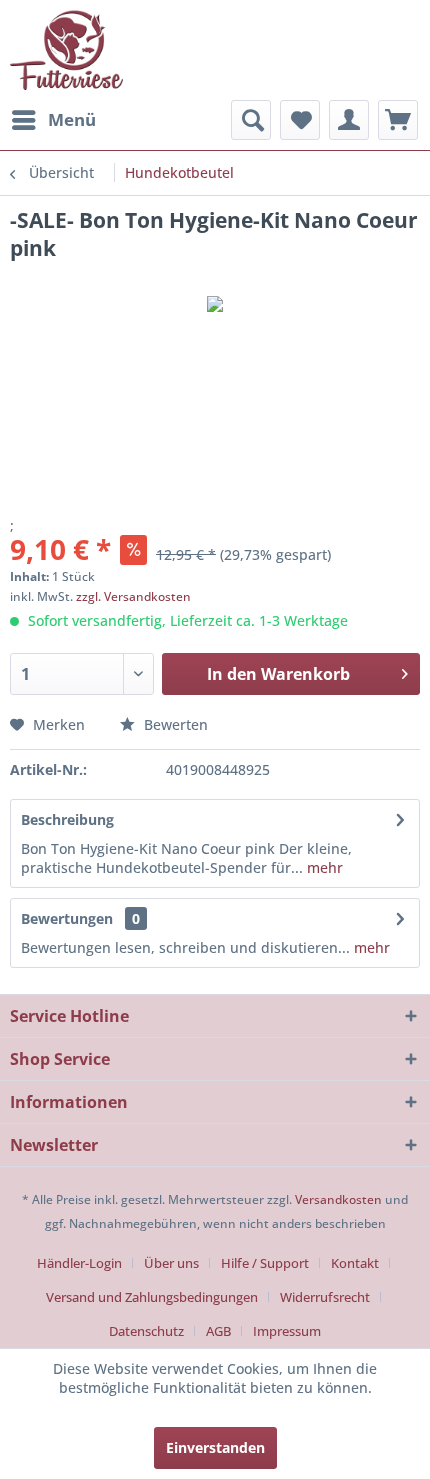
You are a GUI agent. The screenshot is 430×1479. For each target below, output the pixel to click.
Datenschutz (146, 1331)
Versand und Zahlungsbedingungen (152, 1297)
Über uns (171, 1263)
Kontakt (355, 1263)
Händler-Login (79, 1263)
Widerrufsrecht (325, 1297)
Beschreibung (67, 819)
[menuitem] (53, 120)
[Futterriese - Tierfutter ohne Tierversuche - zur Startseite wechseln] (66, 50)
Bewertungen (67, 918)
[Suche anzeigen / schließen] (251, 120)
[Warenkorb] (398, 120)
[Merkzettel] (300, 120)
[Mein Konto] (349, 120)
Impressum (287, 1331)
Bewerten (174, 724)
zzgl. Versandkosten (133, 596)
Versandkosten (338, 1199)
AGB (218, 1331)
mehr (323, 867)
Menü (72, 119)
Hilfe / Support (265, 1263)
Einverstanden (215, 1447)
